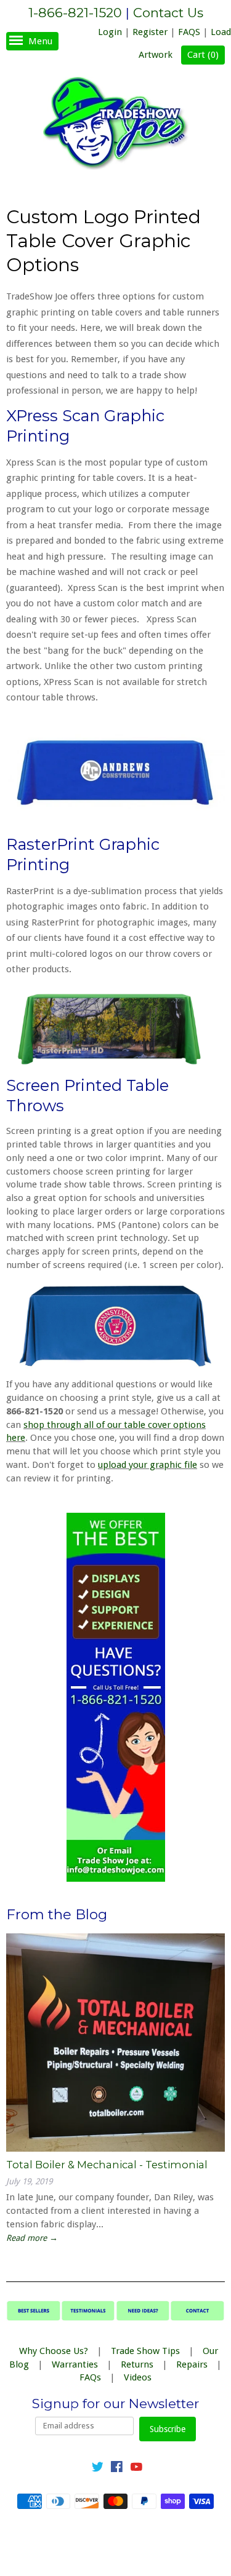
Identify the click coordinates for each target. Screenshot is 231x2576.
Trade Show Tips (145, 2351)
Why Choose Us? (54, 2351)
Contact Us (168, 13)
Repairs (192, 2364)
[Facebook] (117, 2469)
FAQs (90, 2377)
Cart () (203, 55)
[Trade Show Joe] (116, 125)
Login (110, 32)
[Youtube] (136, 2469)
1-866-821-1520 (75, 13)
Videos (138, 2377)
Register (150, 32)
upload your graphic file (148, 1465)
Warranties (75, 2364)
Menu (40, 41)
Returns (137, 2364)
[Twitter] (98, 2469)
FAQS (189, 32)
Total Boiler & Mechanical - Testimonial (107, 2165)
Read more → (32, 2238)
